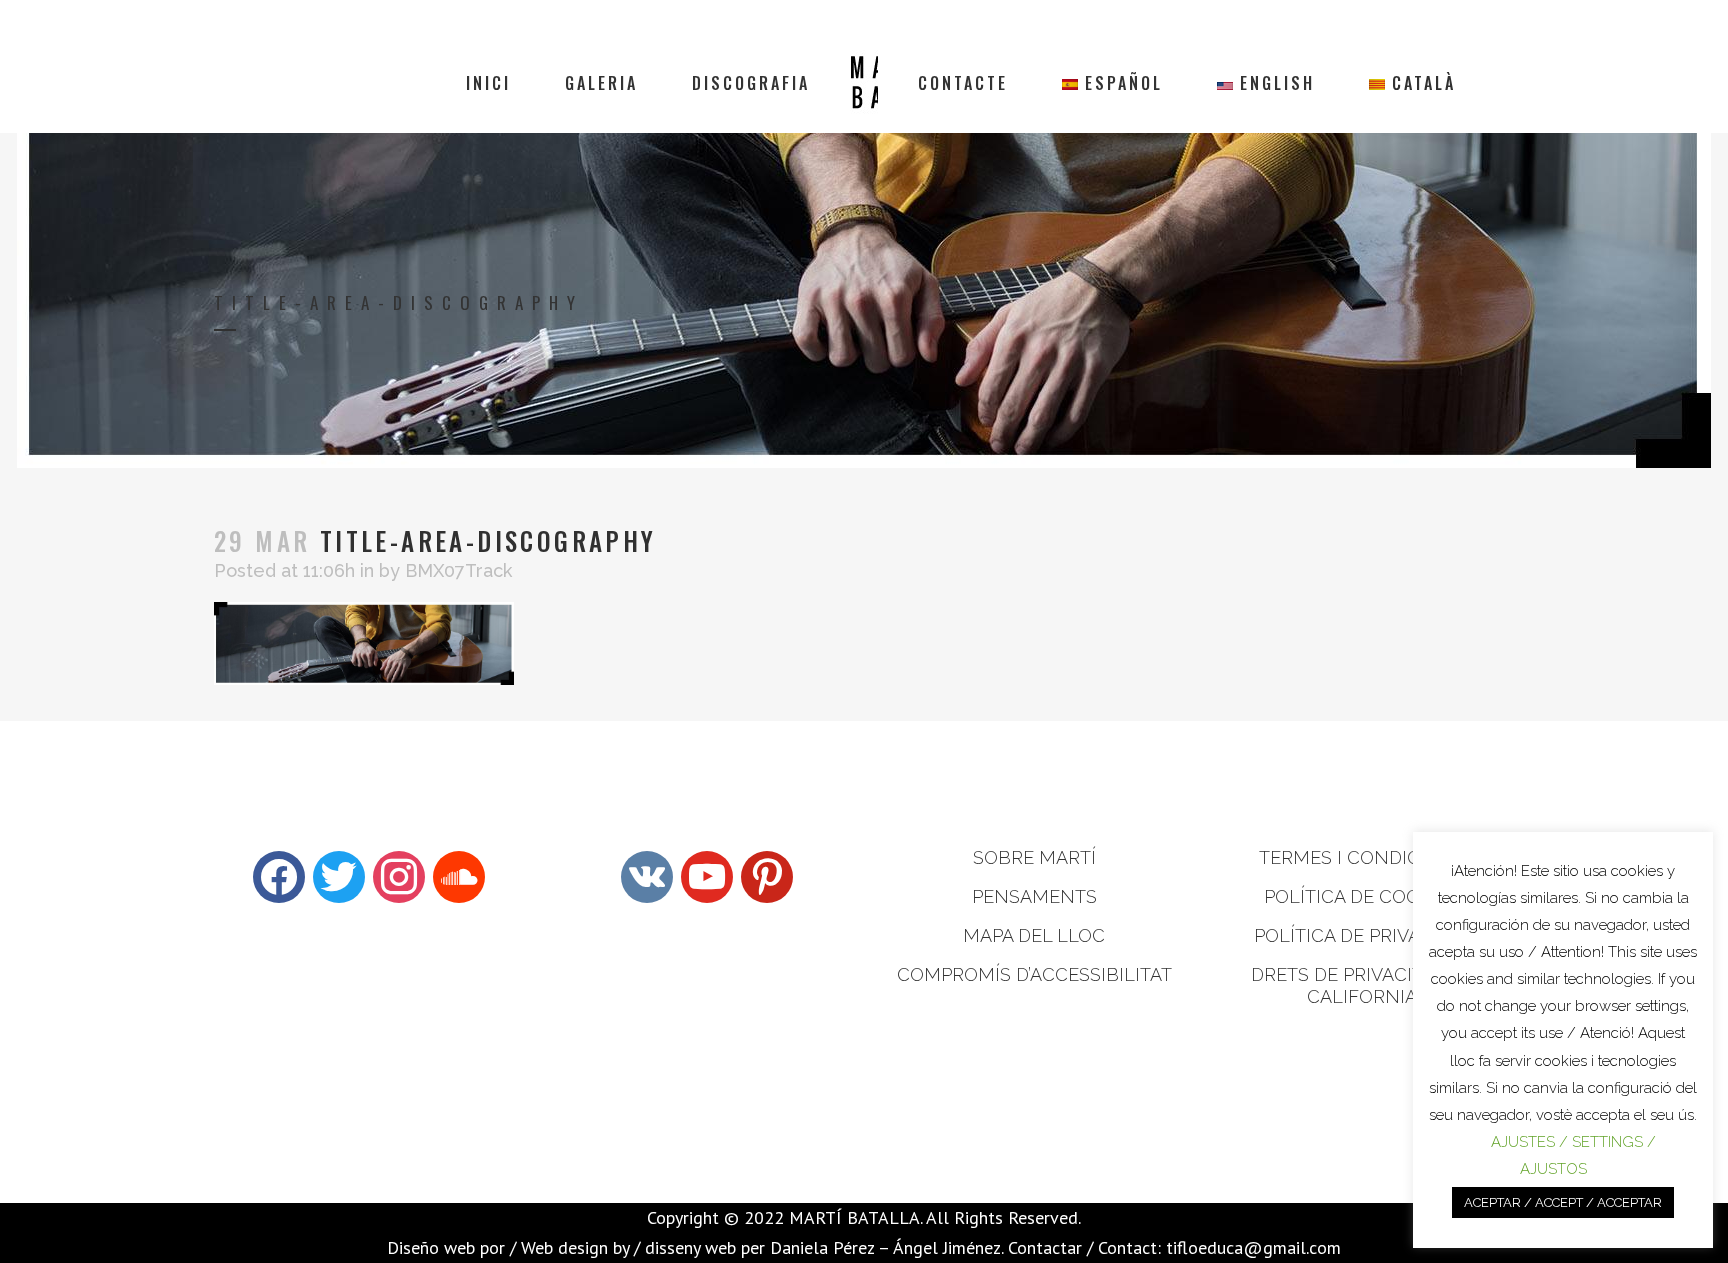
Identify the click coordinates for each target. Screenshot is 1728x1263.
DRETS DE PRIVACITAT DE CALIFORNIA (1361, 985)
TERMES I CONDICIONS (1362, 857)
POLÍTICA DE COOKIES (1361, 896)
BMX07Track (458, 570)
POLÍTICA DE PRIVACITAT (1362, 935)
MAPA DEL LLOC (1034, 935)
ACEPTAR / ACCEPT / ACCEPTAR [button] (1563, 1202)
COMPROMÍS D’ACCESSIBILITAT (1034, 974)
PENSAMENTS (1034, 896)
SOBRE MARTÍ (1034, 857)
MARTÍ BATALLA (854, 1217)
